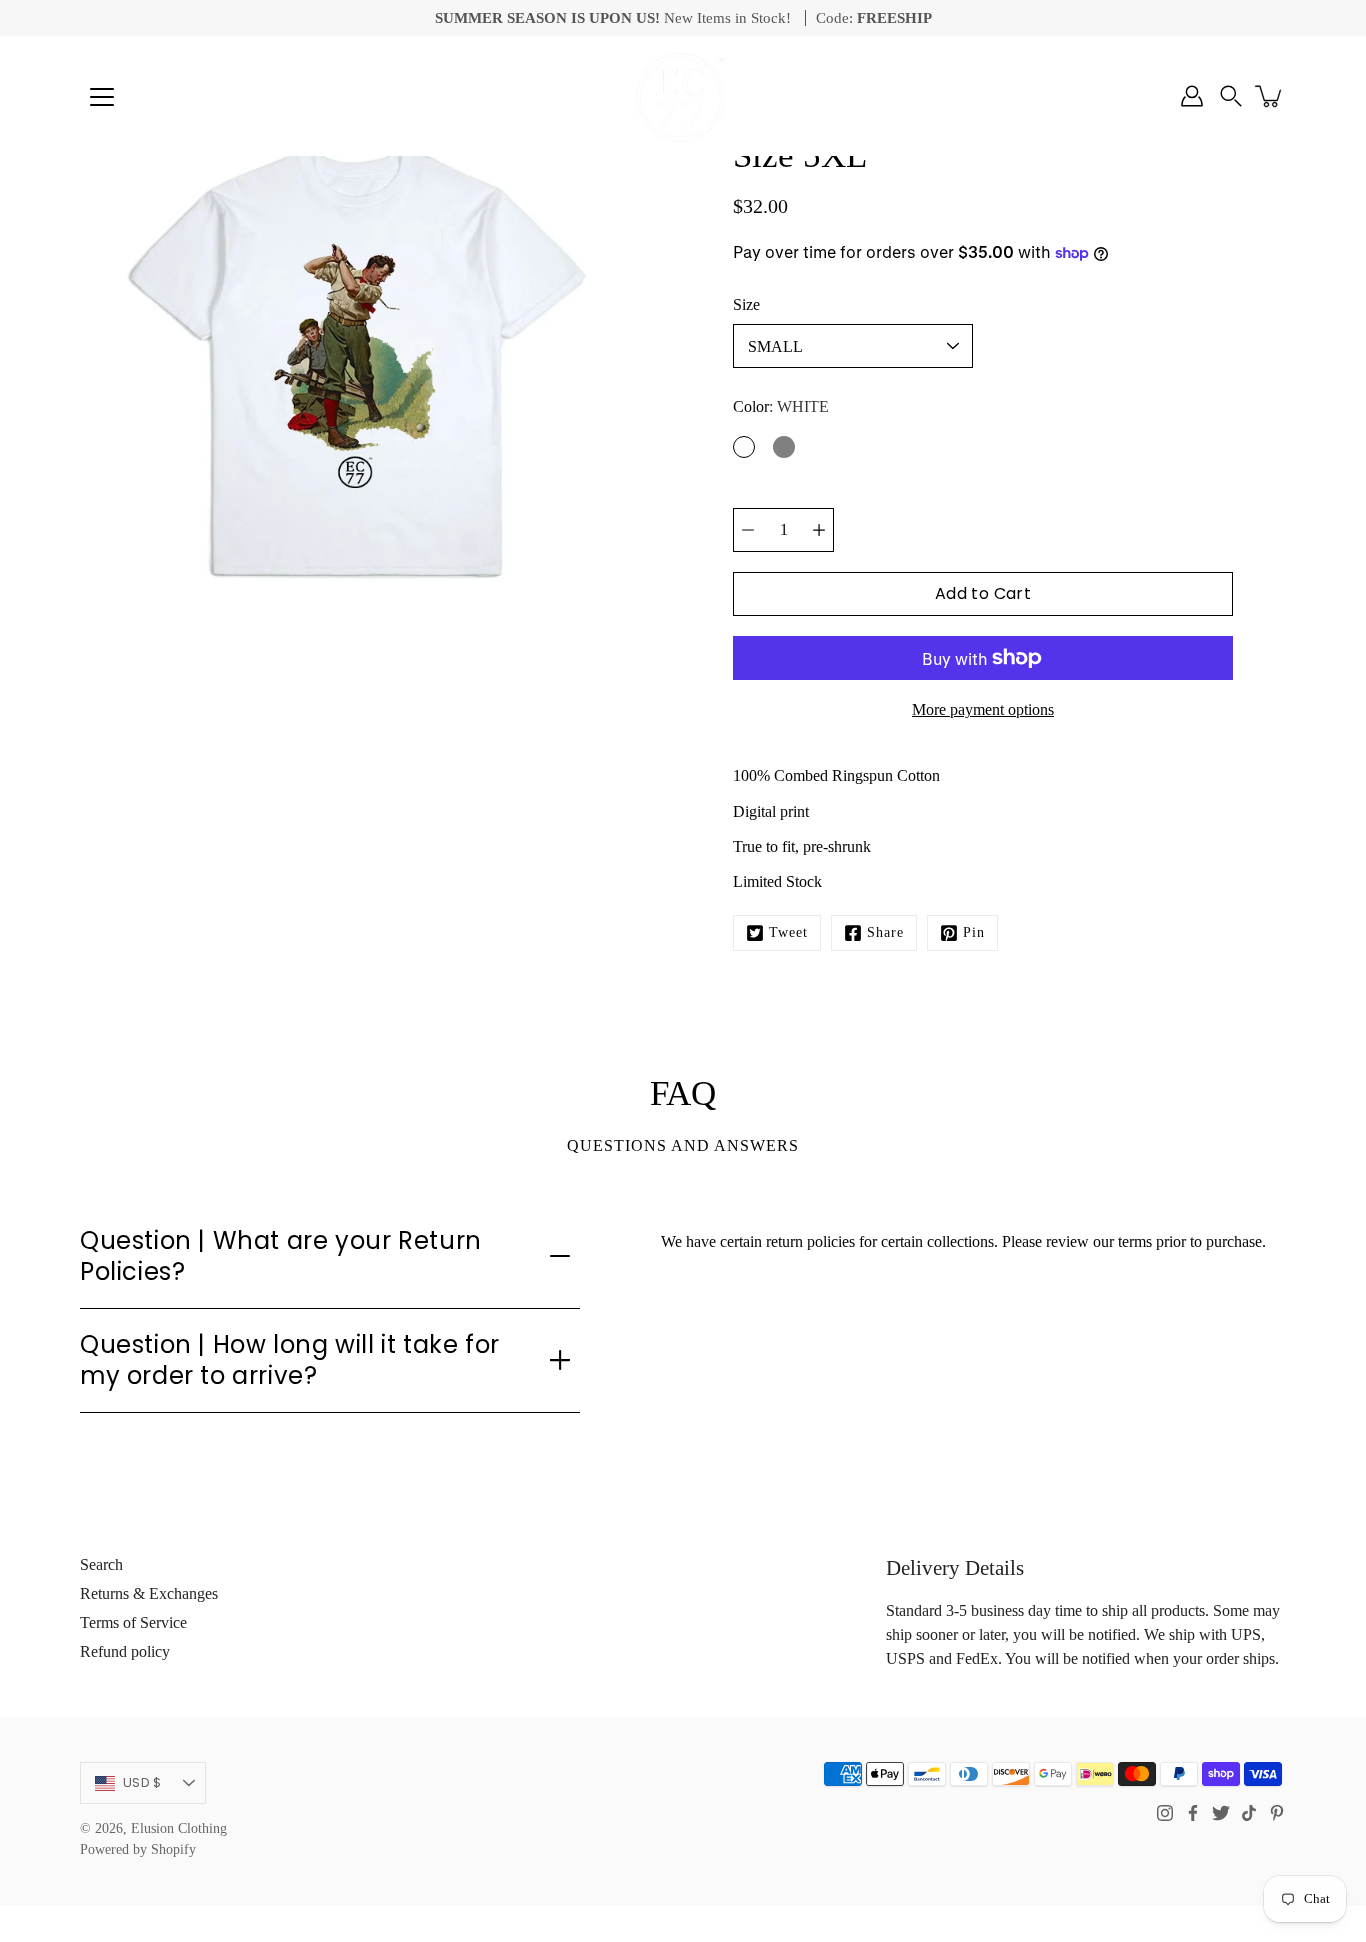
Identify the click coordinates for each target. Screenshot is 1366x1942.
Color (781, 406)
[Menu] (102, 97)
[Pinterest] (1277, 1813)
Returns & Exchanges (149, 1593)
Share (885, 932)
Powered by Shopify (138, 1849)
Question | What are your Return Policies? (281, 1256)
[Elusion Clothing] (683, 96)
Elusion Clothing (179, 1828)
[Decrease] (748, 530)
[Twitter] (1221, 1813)
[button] (1231, 96)
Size (746, 304)
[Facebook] (1193, 1813)
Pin (974, 932)
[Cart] (1270, 96)
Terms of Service (133, 1622)
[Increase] (819, 530)
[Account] (1192, 96)
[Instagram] (1165, 1813)
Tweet (788, 932)
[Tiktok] (1249, 1813)
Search (101, 1564)
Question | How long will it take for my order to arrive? (290, 1360)
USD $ (142, 1782)
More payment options (983, 709)
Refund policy (125, 1651)
